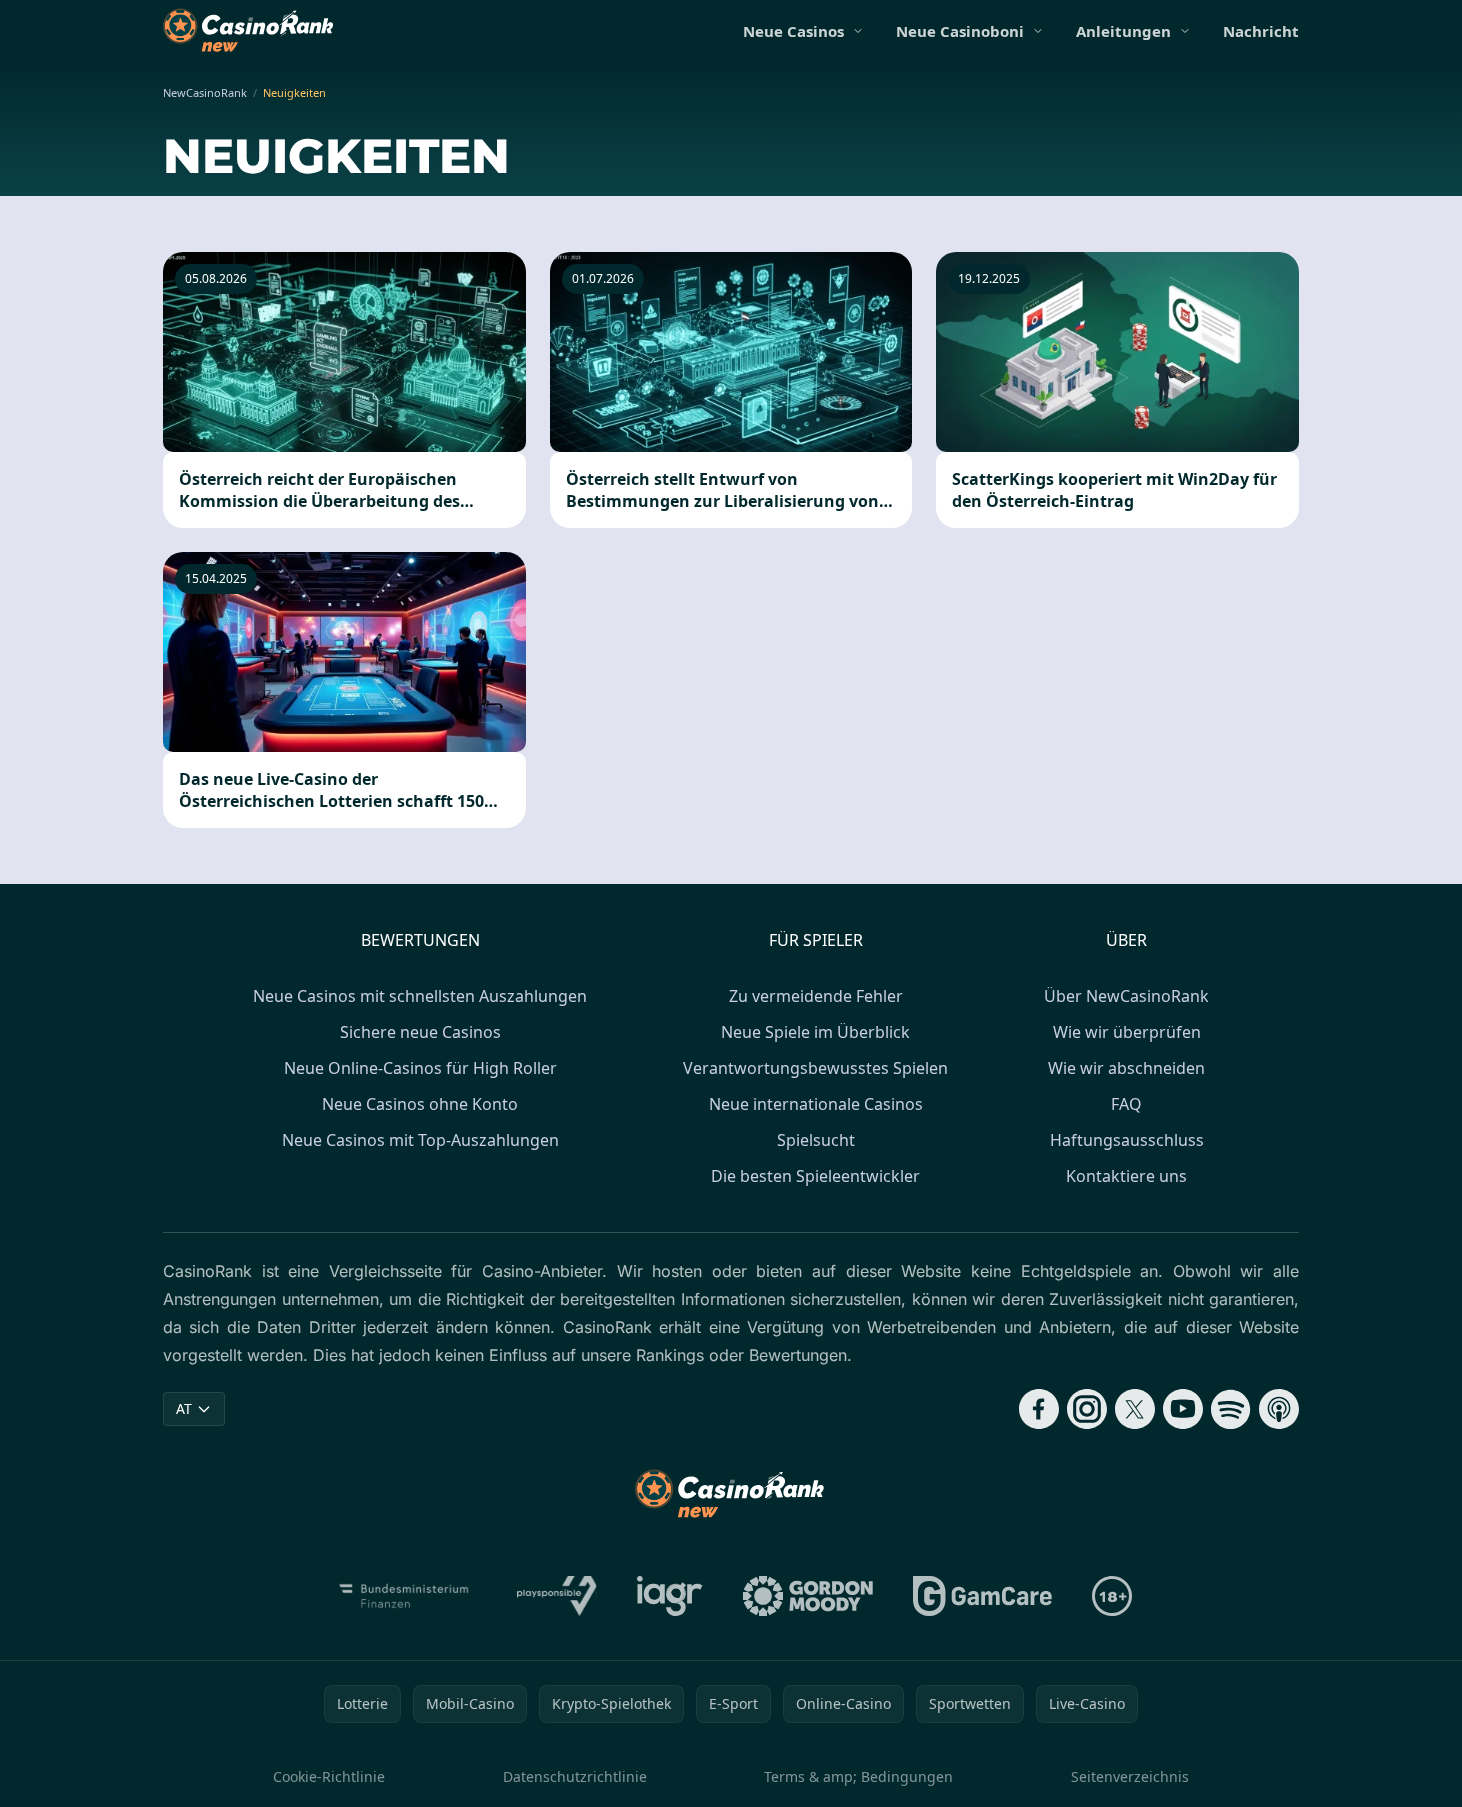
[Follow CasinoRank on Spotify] (1231, 1409)
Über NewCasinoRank (1126, 996)
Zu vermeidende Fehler (816, 996)
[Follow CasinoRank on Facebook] (1039, 1409)
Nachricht (1261, 31)
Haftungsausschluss (1127, 1140)
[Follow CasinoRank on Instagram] (1087, 1409)
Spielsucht (816, 1140)
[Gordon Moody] (808, 1596)
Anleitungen (1123, 31)
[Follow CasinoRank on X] (1135, 1409)
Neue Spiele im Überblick (815, 1032)
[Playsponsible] (557, 1596)
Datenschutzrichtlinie (575, 1776)
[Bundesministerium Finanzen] (404, 1596)
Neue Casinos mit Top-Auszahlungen (420, 1140)
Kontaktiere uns (1126, 1176)
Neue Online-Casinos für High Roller (420, 1068)
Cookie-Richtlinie (329, 1776)
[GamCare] (982, 1596)
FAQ (1126, 1104)
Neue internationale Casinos (816, 1104)
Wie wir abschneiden (1126, 1068)
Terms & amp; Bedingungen (858, 1776)
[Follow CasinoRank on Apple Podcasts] (1279, 1409)
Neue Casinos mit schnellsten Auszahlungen (420, 996)
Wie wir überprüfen (1127, 1032)
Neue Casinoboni (960, 31)
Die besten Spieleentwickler (815, 1176)
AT (184, 1408)
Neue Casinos (793, 31)
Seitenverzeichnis (1130, 1776)
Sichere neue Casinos (420, 1032)
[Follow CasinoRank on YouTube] (1183, 1409)
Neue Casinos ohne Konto (420, 1104)
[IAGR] (670, 1596)
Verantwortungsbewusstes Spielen (815, 1068)
